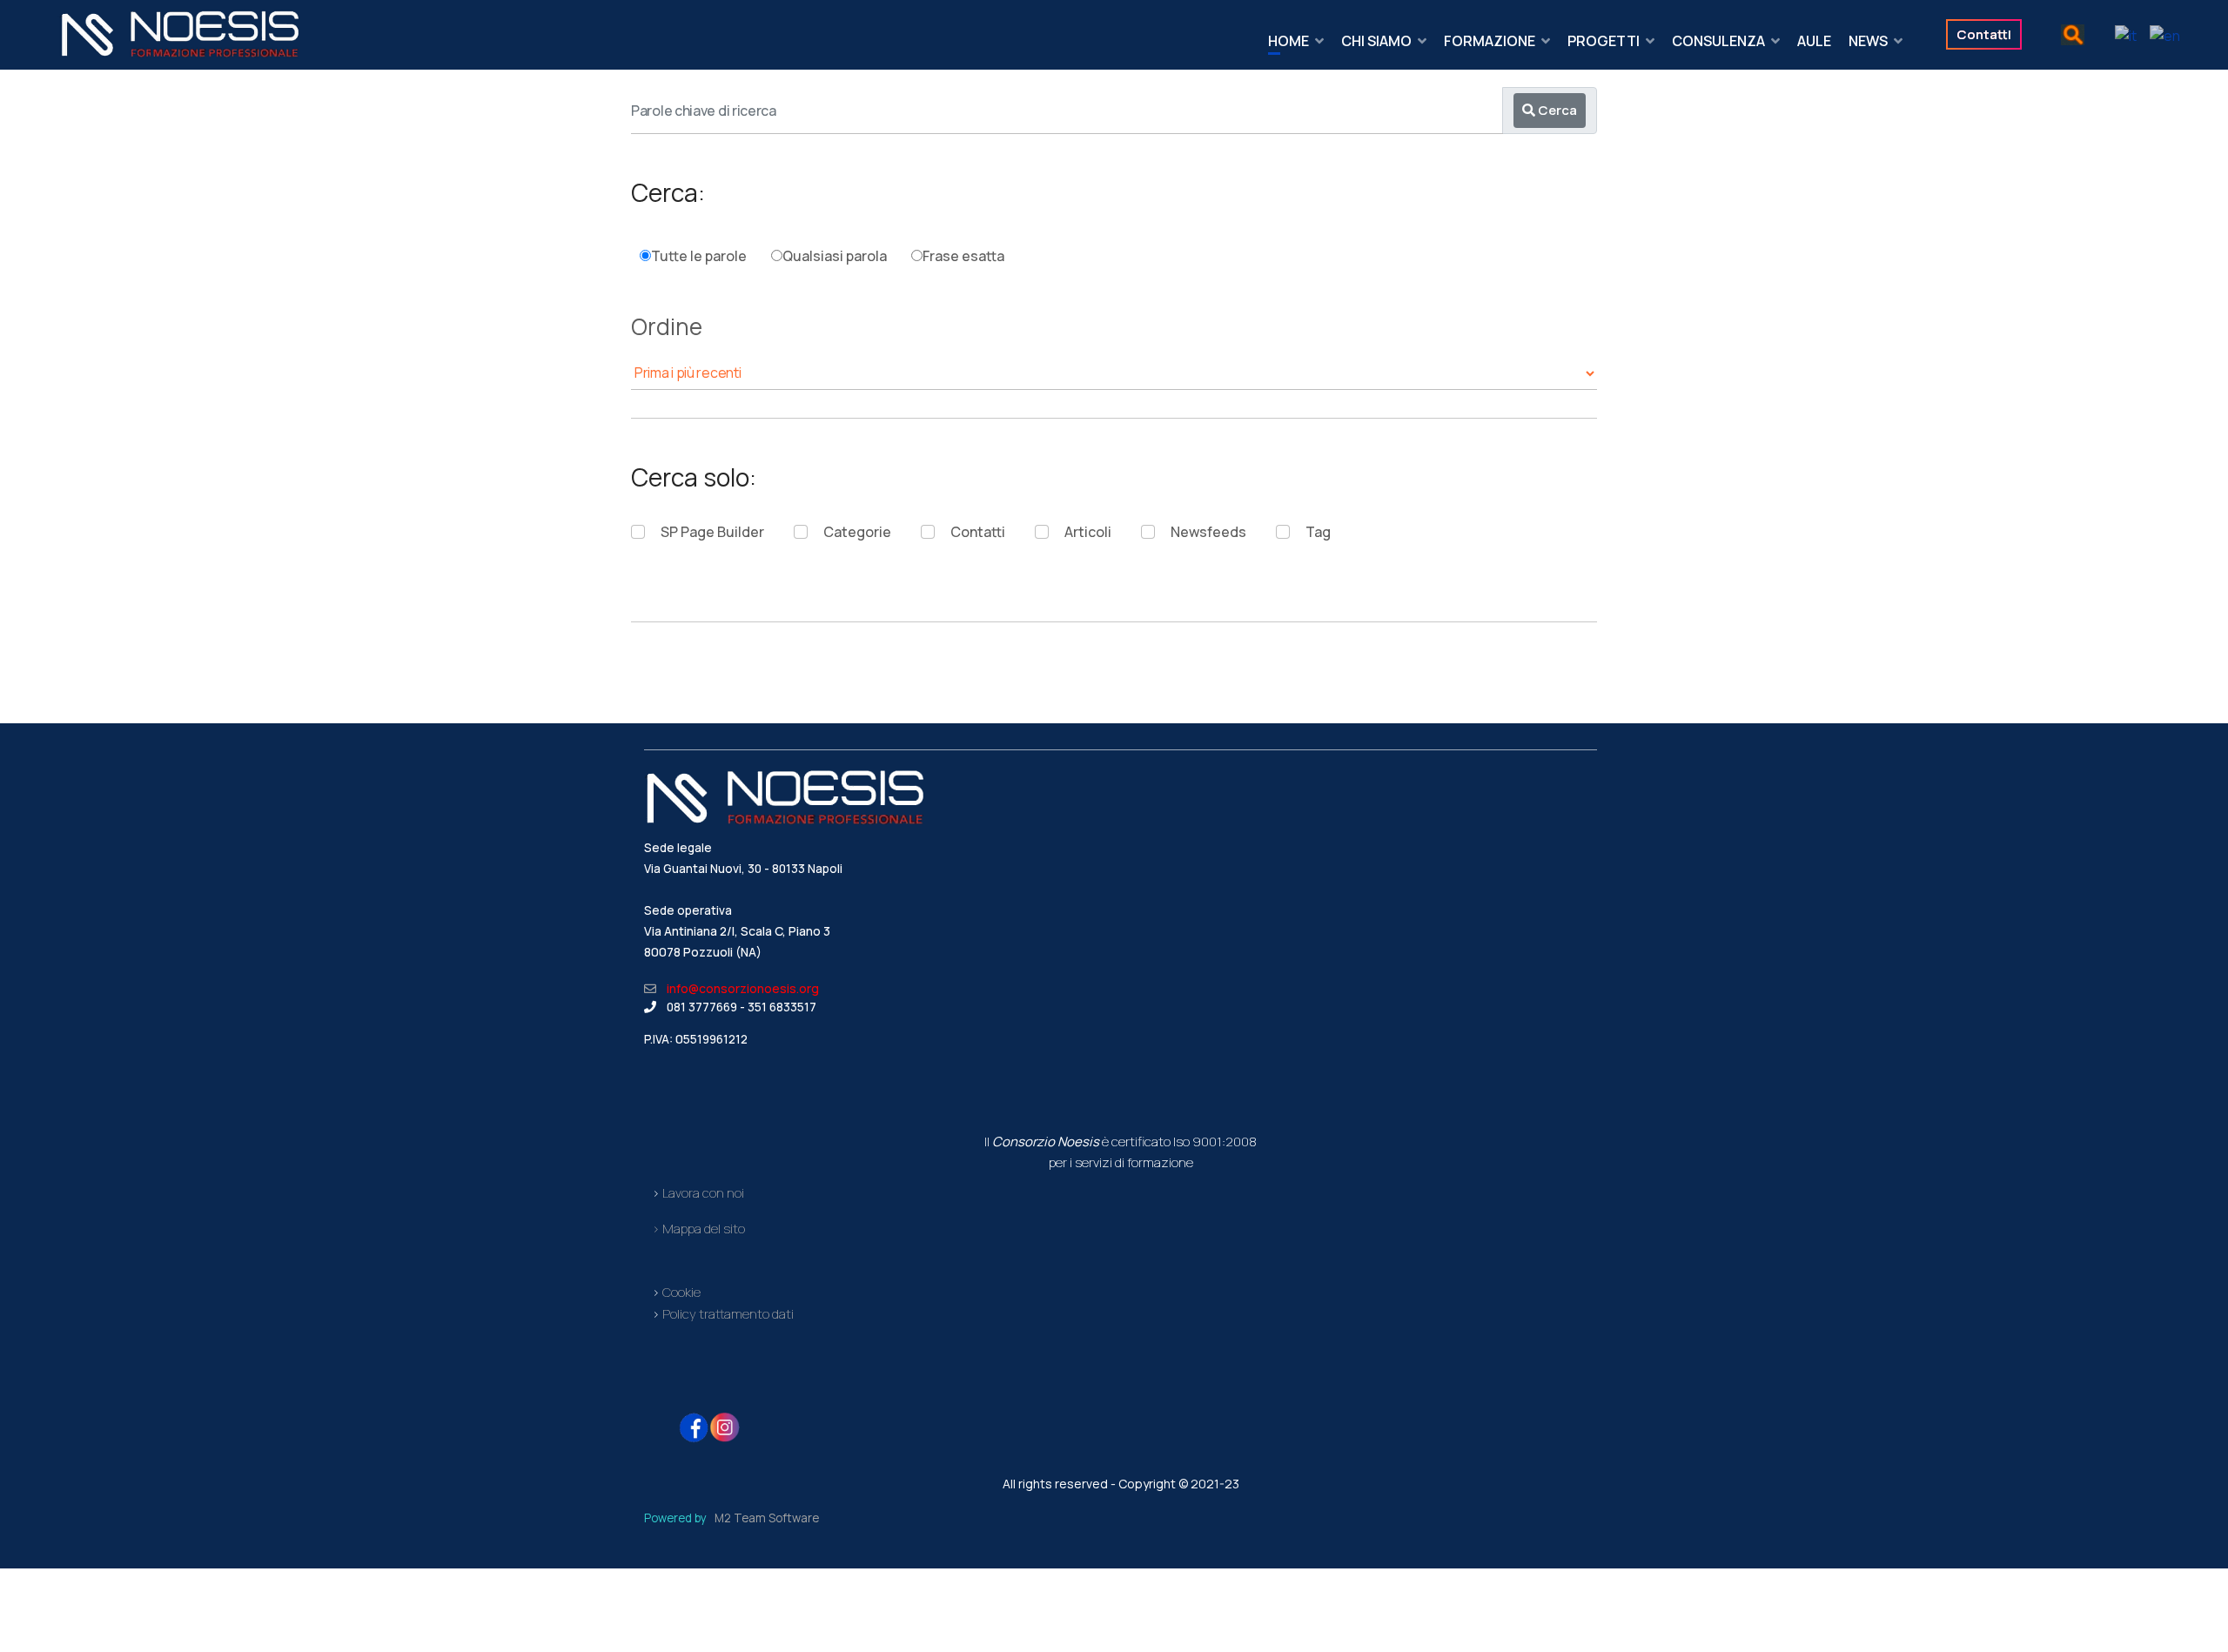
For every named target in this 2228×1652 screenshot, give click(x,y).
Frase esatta (963, 256)
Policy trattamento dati (727, 1314)
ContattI (1984, 34)
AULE (1814, 41)
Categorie (857, 532)
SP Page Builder (712, 532)
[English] (2158, 34)
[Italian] (2119, 34)
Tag (1318, 532)
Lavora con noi (703, 1192)
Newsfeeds (1208, 532)
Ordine (667, 330)
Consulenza (1718, 41)
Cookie (681, 1292)
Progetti (1604, 41)
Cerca (1556, 110)
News (1868, 41)
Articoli (1088, 532)
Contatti (978, 532)
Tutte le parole (699, 256)
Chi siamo (1376, 41)
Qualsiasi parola (835, 256)
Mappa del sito (704, 1229)
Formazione (1490, 41)
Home (1288, 41)
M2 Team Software (767, 1518)
